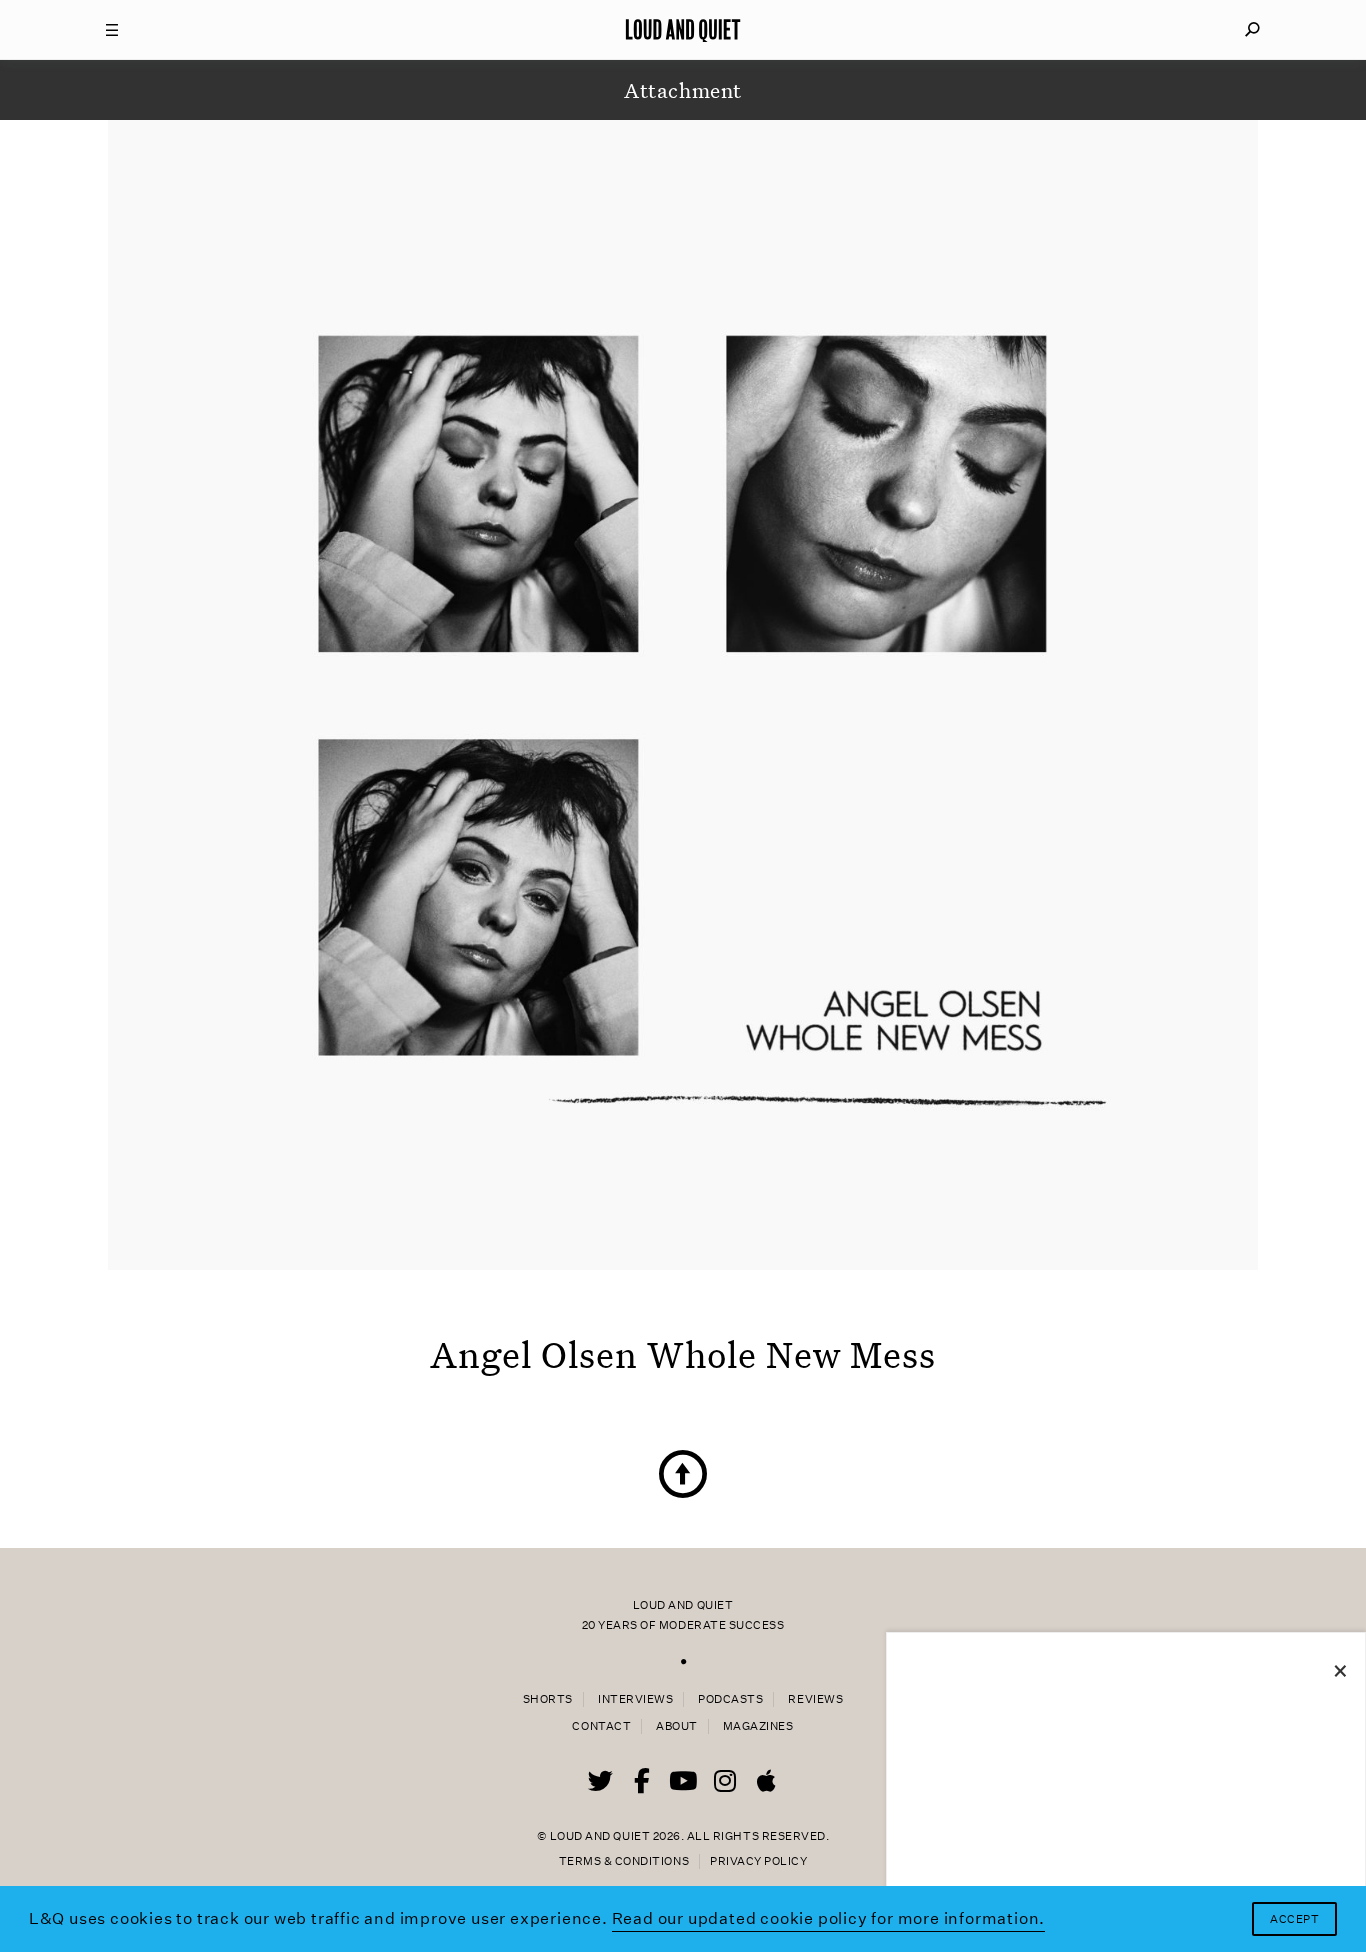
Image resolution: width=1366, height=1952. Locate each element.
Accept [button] (1294, 1919)
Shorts (548, 1699)
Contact (601, 1726)
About (677, 1726)
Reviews (815, 1699)
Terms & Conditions (624, 1861)
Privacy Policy (758, 1861)
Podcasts (730, 1699)
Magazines (758, 1726)
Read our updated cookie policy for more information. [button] (829, 1918)
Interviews (635, 1699)
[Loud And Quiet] (683, 30)
